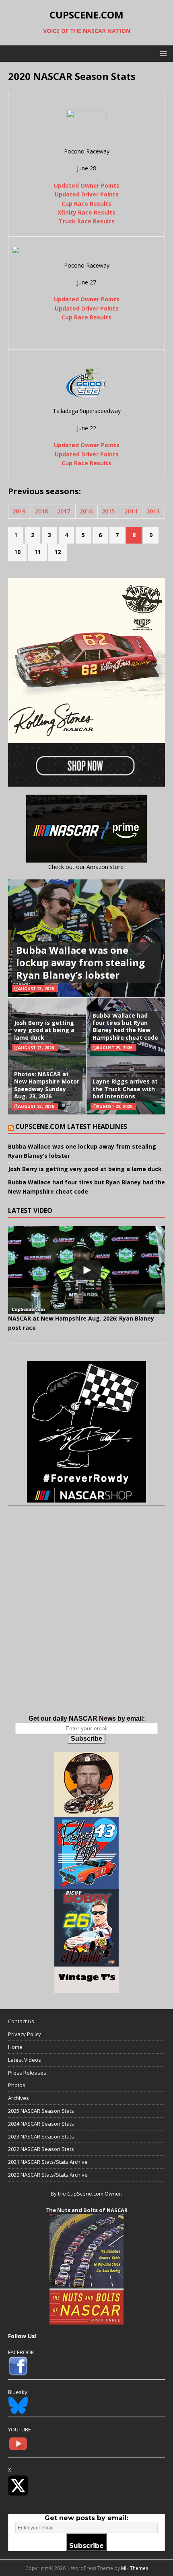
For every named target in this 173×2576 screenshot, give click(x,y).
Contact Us (21, 2021)
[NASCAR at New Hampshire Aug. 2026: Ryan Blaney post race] (86, 1270)
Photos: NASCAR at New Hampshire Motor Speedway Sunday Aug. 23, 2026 (47, 1085)
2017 (64, 511)
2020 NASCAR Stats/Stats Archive (48, 2175)
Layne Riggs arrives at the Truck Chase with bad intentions (125, 1089)
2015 (108, 511)
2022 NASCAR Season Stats (41, 2149)
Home (15, 2047)
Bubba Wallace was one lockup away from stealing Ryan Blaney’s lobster (80, 962)
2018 (41, 511)
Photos (17, 2085)
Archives (19, 2098)
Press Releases (27, 2073)
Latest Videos (25, 2060)
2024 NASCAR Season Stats (41, 2124)
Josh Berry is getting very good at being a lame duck (44, 1030)
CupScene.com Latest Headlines (71, 1126)
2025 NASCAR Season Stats (41, 2111)
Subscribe (86, 1739)
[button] (162, 53)
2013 (153, 511)
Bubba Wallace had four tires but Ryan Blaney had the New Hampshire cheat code (125, 1026)
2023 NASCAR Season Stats (41, 2136)
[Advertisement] (86, 1619)
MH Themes (135, 2568)
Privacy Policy (25, 2034)
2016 (86, 511)
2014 (131, 511)
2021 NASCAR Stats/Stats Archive (48, 2162)
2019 (19, 511)
